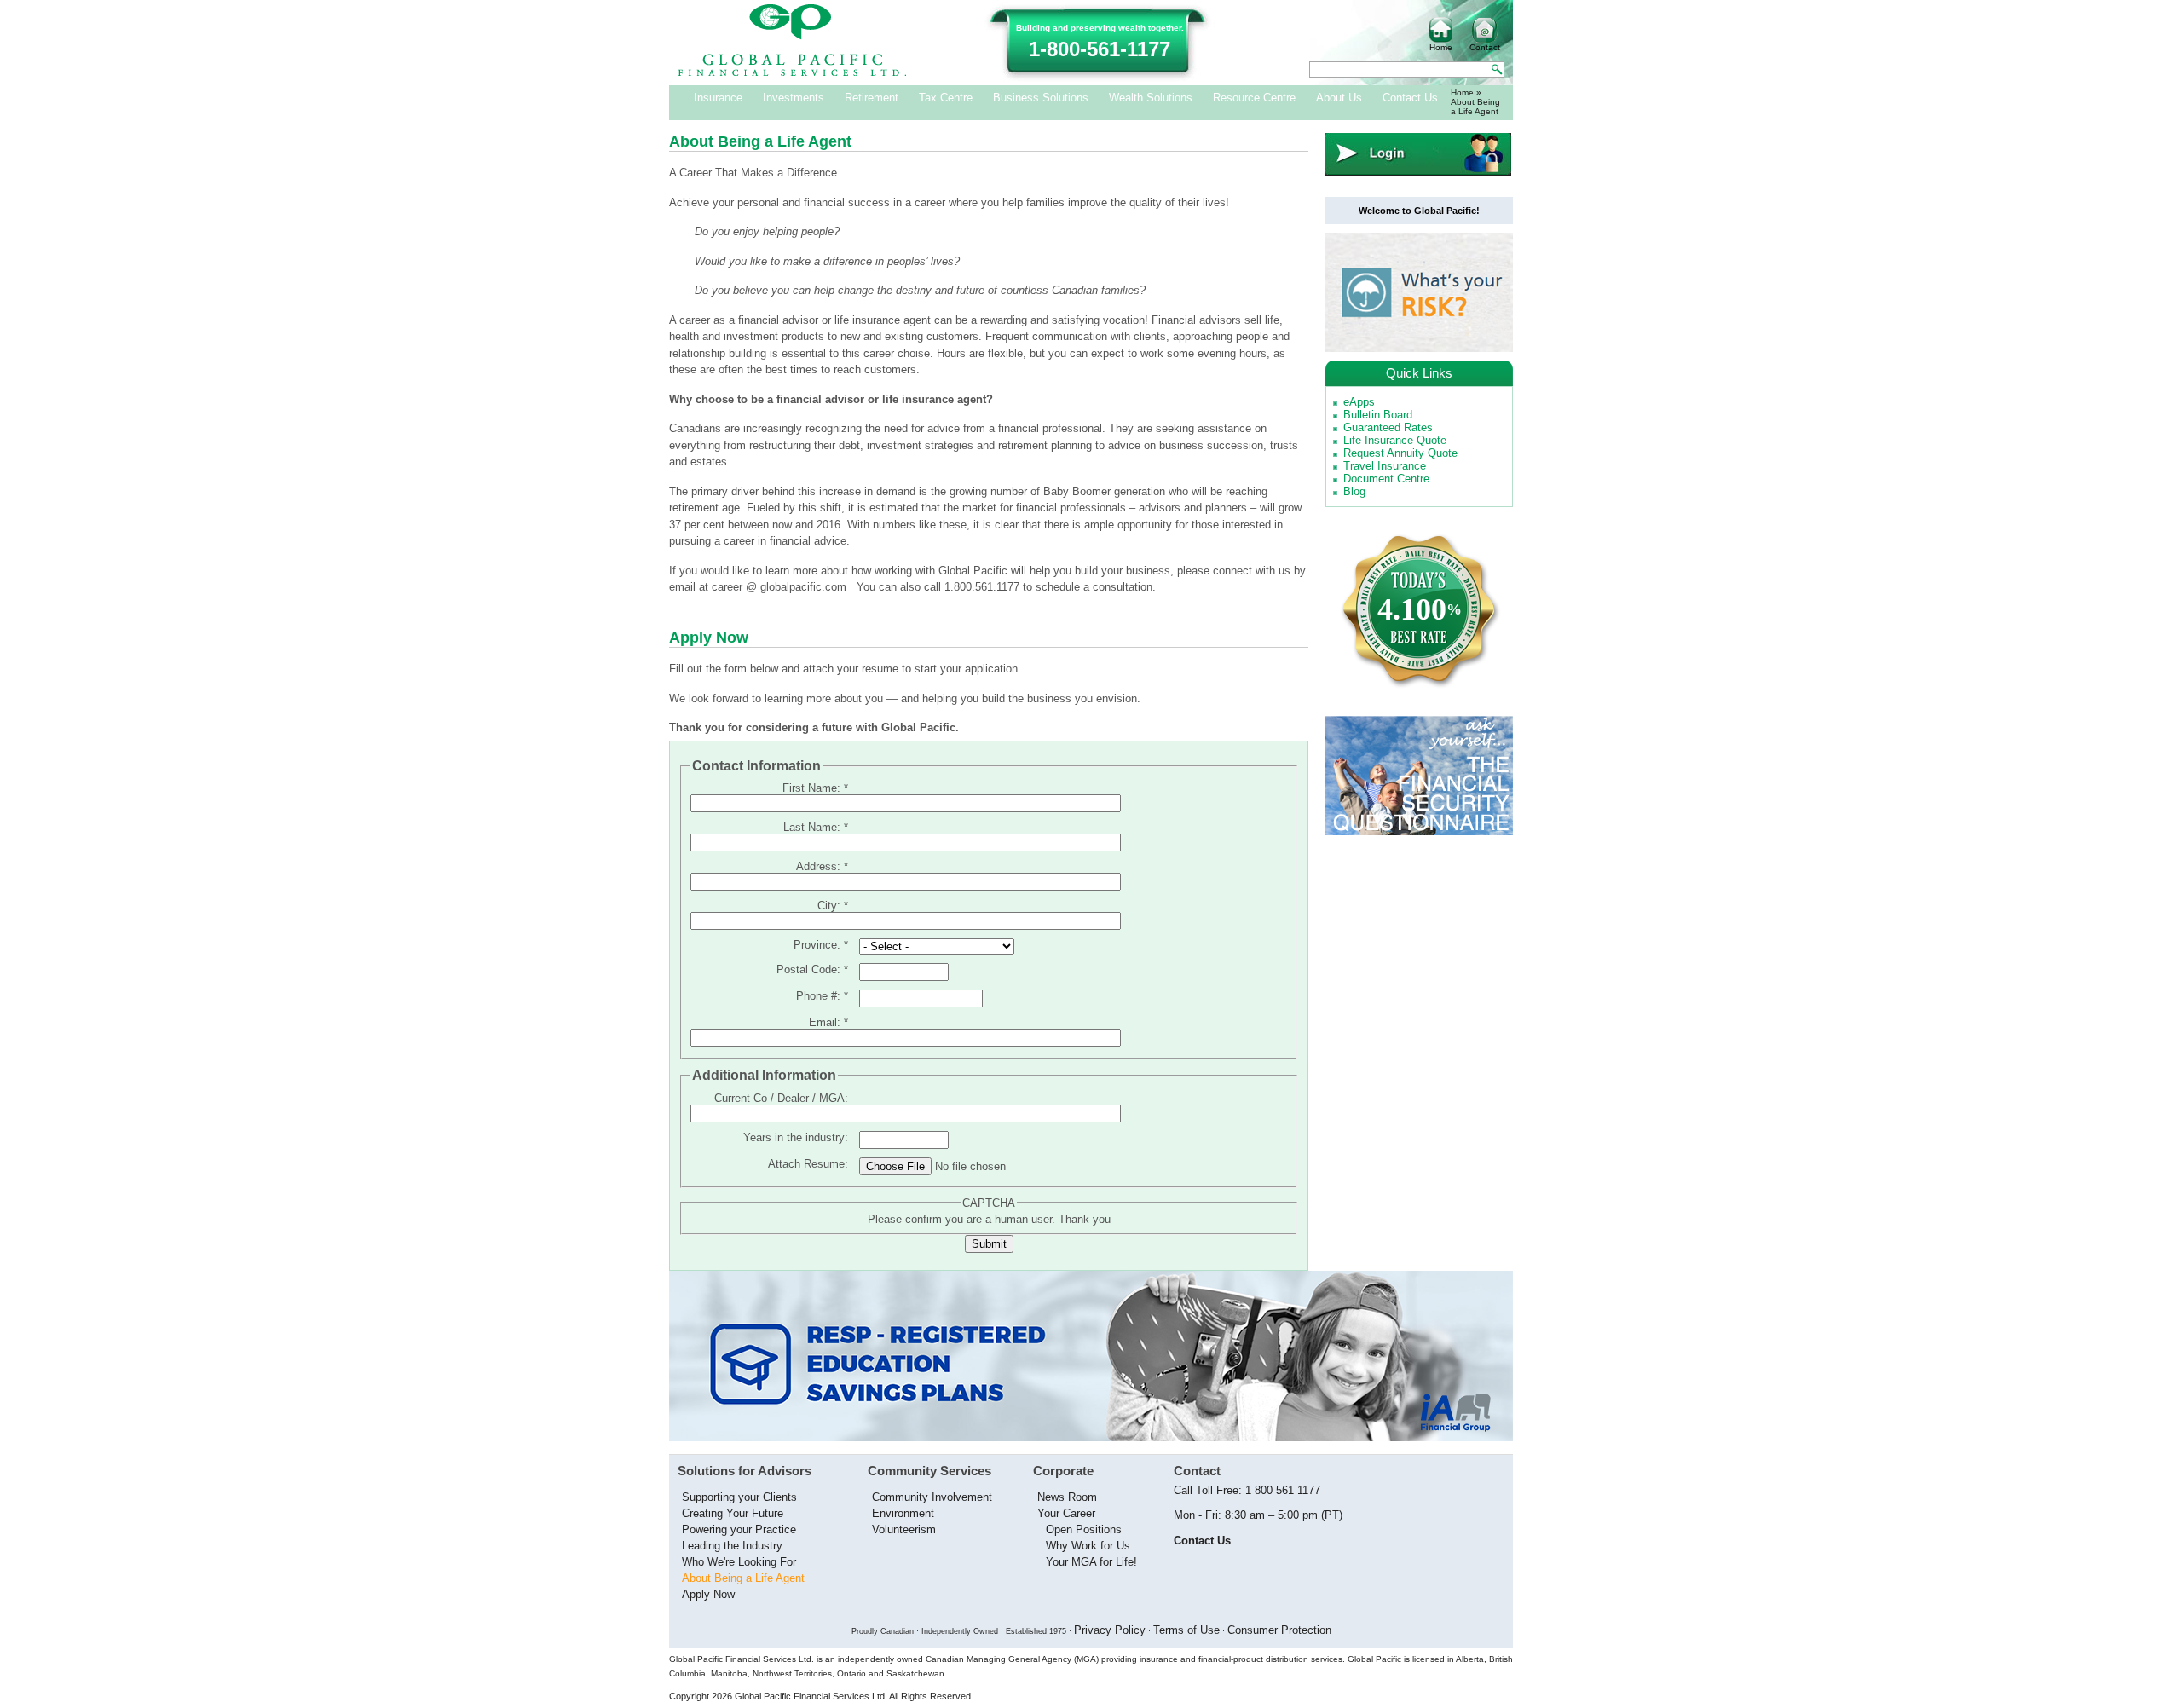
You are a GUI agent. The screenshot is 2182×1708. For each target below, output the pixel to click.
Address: (822, 866)
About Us (1339, 98)
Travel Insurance (1385, 466)
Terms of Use (1186, 1630)
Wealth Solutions (1151, 98)
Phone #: (822, 996)
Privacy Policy (1110, 1630)
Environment (903, 1513)
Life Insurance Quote (1395, 440)
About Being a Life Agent (743, 1578)
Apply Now (708, 1594)
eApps (1359, 402)
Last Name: (816, 827)
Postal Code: (812, 969)
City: (833, 906)
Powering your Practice (739, 1529)
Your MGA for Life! (1091, 1562)
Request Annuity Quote (1400, 453)
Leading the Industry (732, 1546)
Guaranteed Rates (1388, 427)
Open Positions (1084, 1529)
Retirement (872, 98)
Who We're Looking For (739, 1562)
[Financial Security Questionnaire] (1419, 831)
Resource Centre (1254, 98)
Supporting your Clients (739, 1497)
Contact (1485, 47)
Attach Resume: (808, 1164)
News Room (1067, 1497)
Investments (794, 98)
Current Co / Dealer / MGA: (781, 1098)
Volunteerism (904, 1529)
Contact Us (1410, 98)
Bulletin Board (1378, 415)
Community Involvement (932, 1497)
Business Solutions (1041, 98)
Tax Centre (946, 98)
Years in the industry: (796, 1137)
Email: (828, 1022)
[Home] (793, 73)
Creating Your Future (733, 1513)
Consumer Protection (1279, 1630)
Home (1441, 47)
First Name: (815, 788)
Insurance (718, 98)
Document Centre (1386, 479)
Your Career (1066, 1513)
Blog (1354, 491)
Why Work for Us (1088, 1546)
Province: (821, 945)
